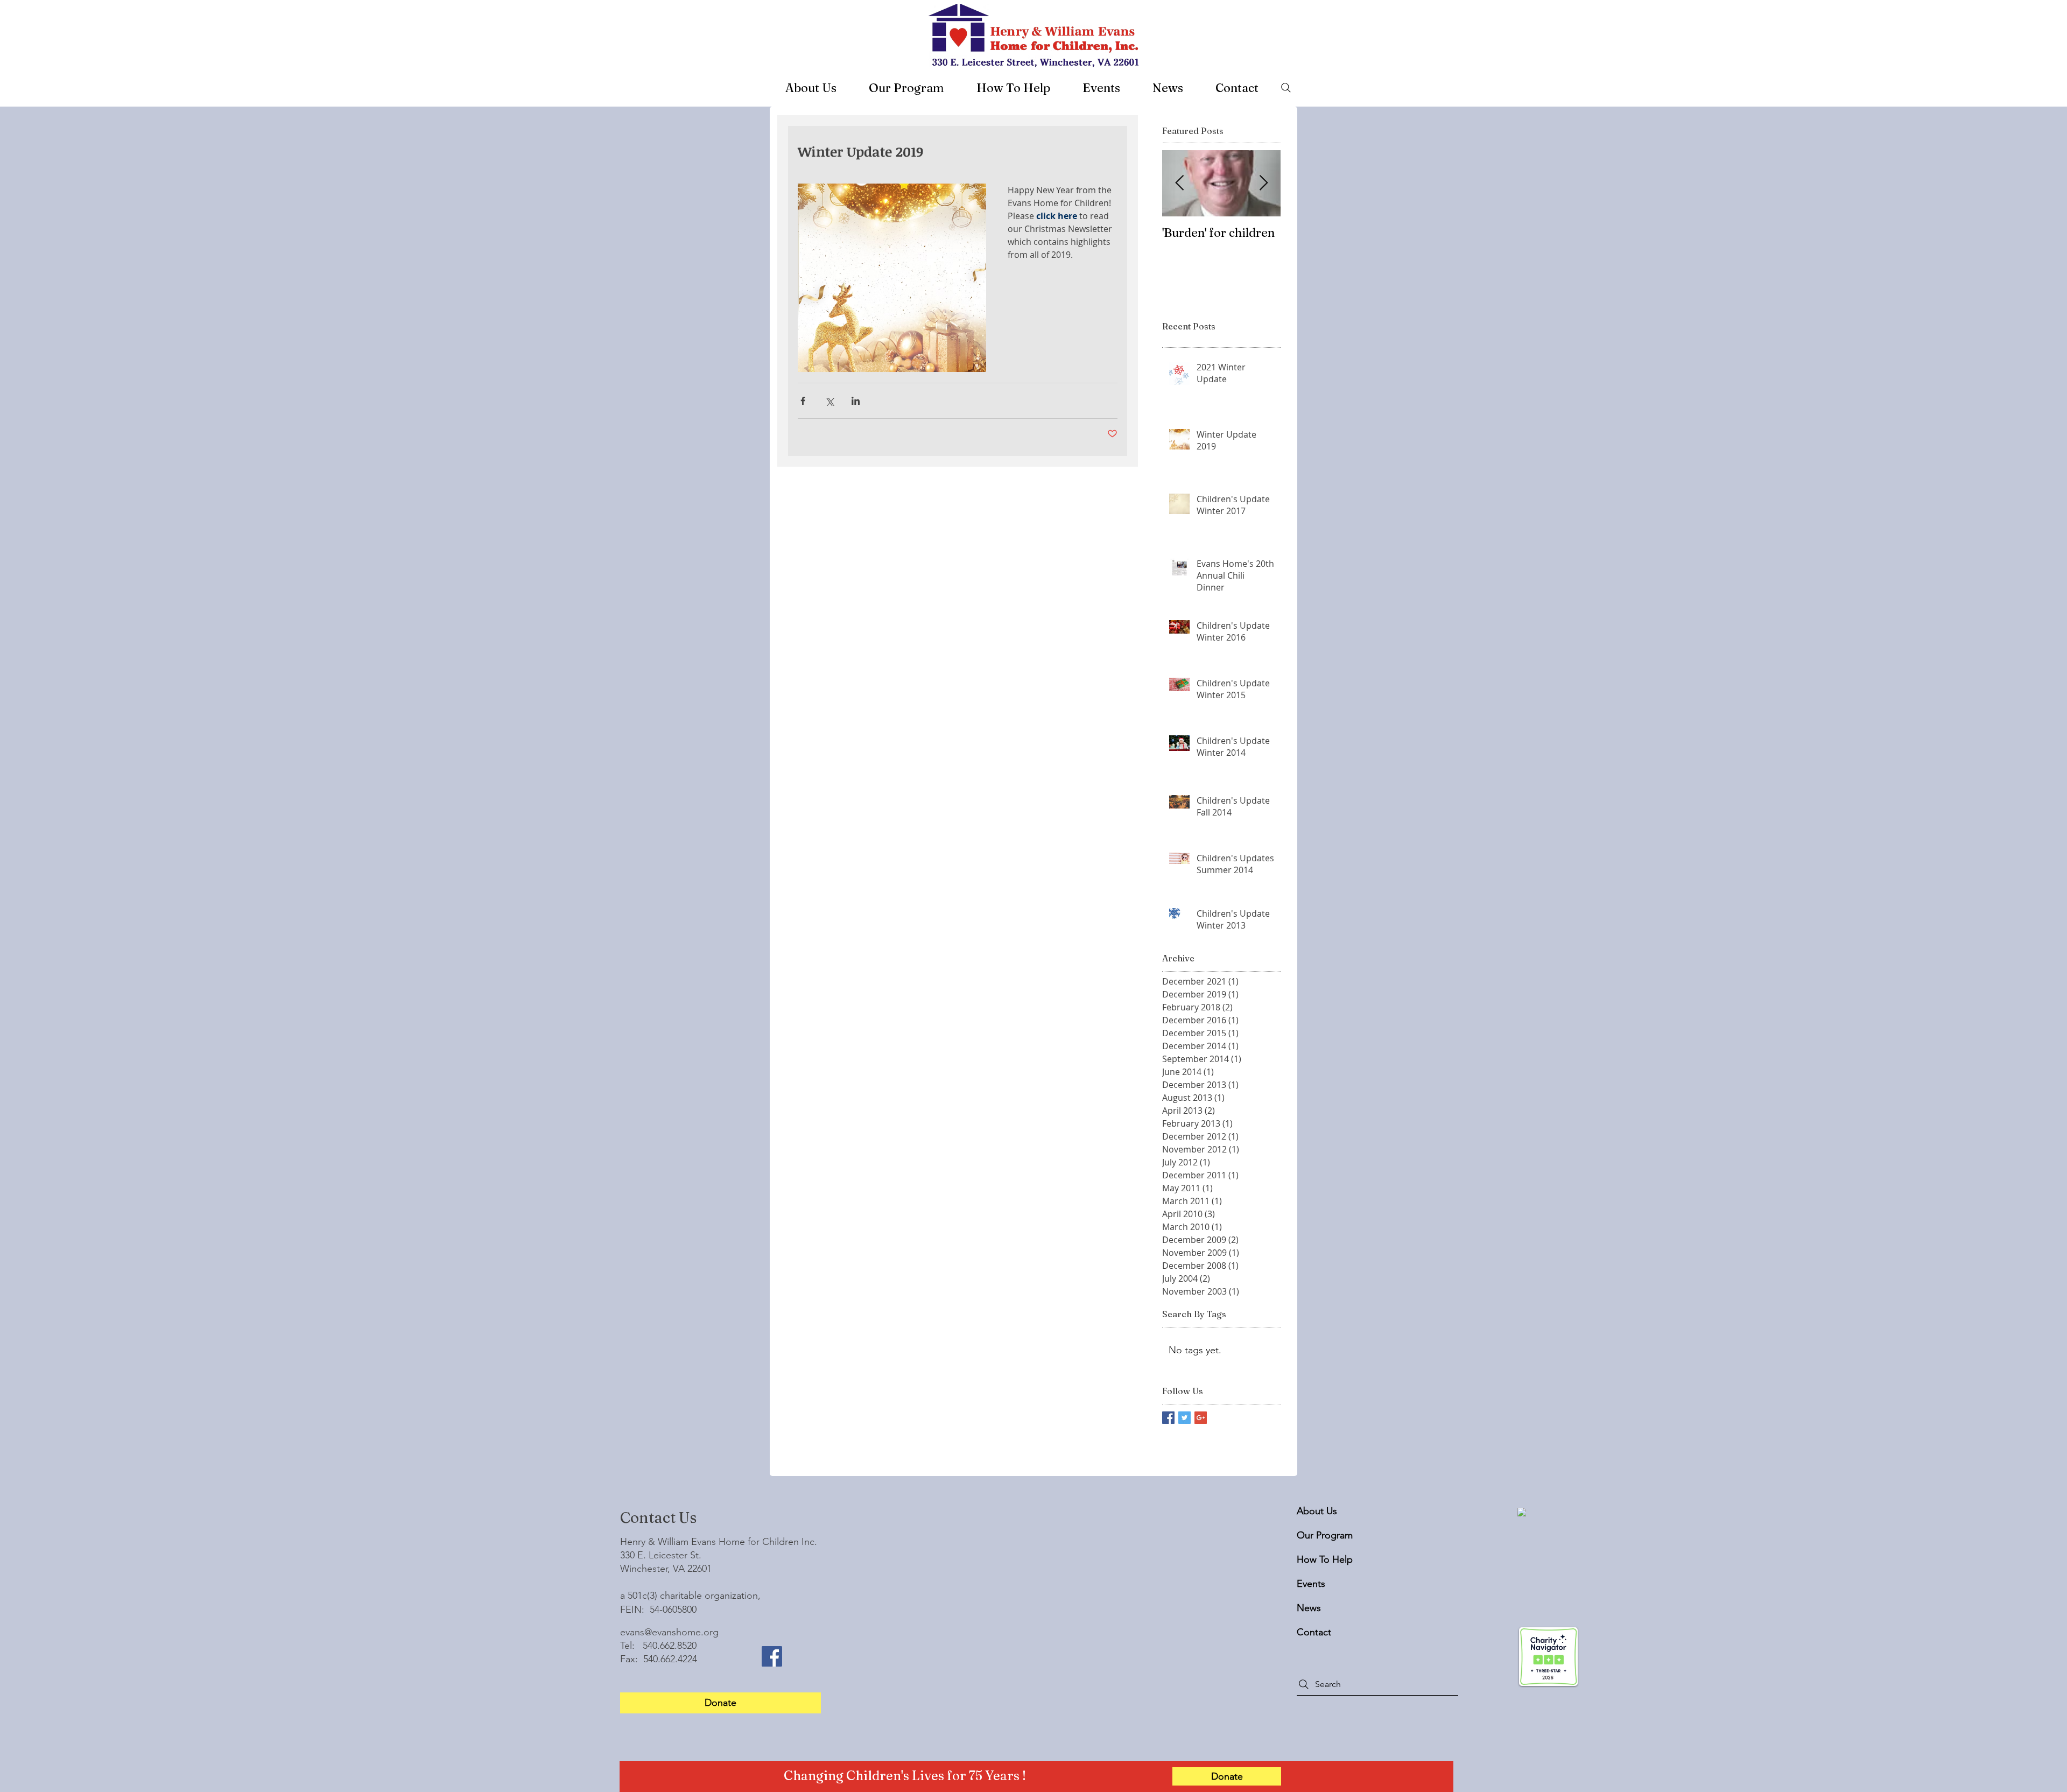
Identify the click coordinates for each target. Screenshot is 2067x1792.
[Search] (1286, 88)
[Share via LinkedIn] (856, 401)
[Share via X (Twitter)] (829, 401)
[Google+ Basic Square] (1201, 1418)
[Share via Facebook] (803, 401)
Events (1311, 1584)
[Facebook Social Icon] (772, 1656)
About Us (1317, 1511)
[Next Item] (1263, 184)
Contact (1314, 1632)
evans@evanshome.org (669, 1632)
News (1309, 1608)
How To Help (1323, 1559)
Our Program (1323, 1535)
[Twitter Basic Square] (1184, 1418)
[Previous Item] (1179, 184)
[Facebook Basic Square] (1168, 1418)
